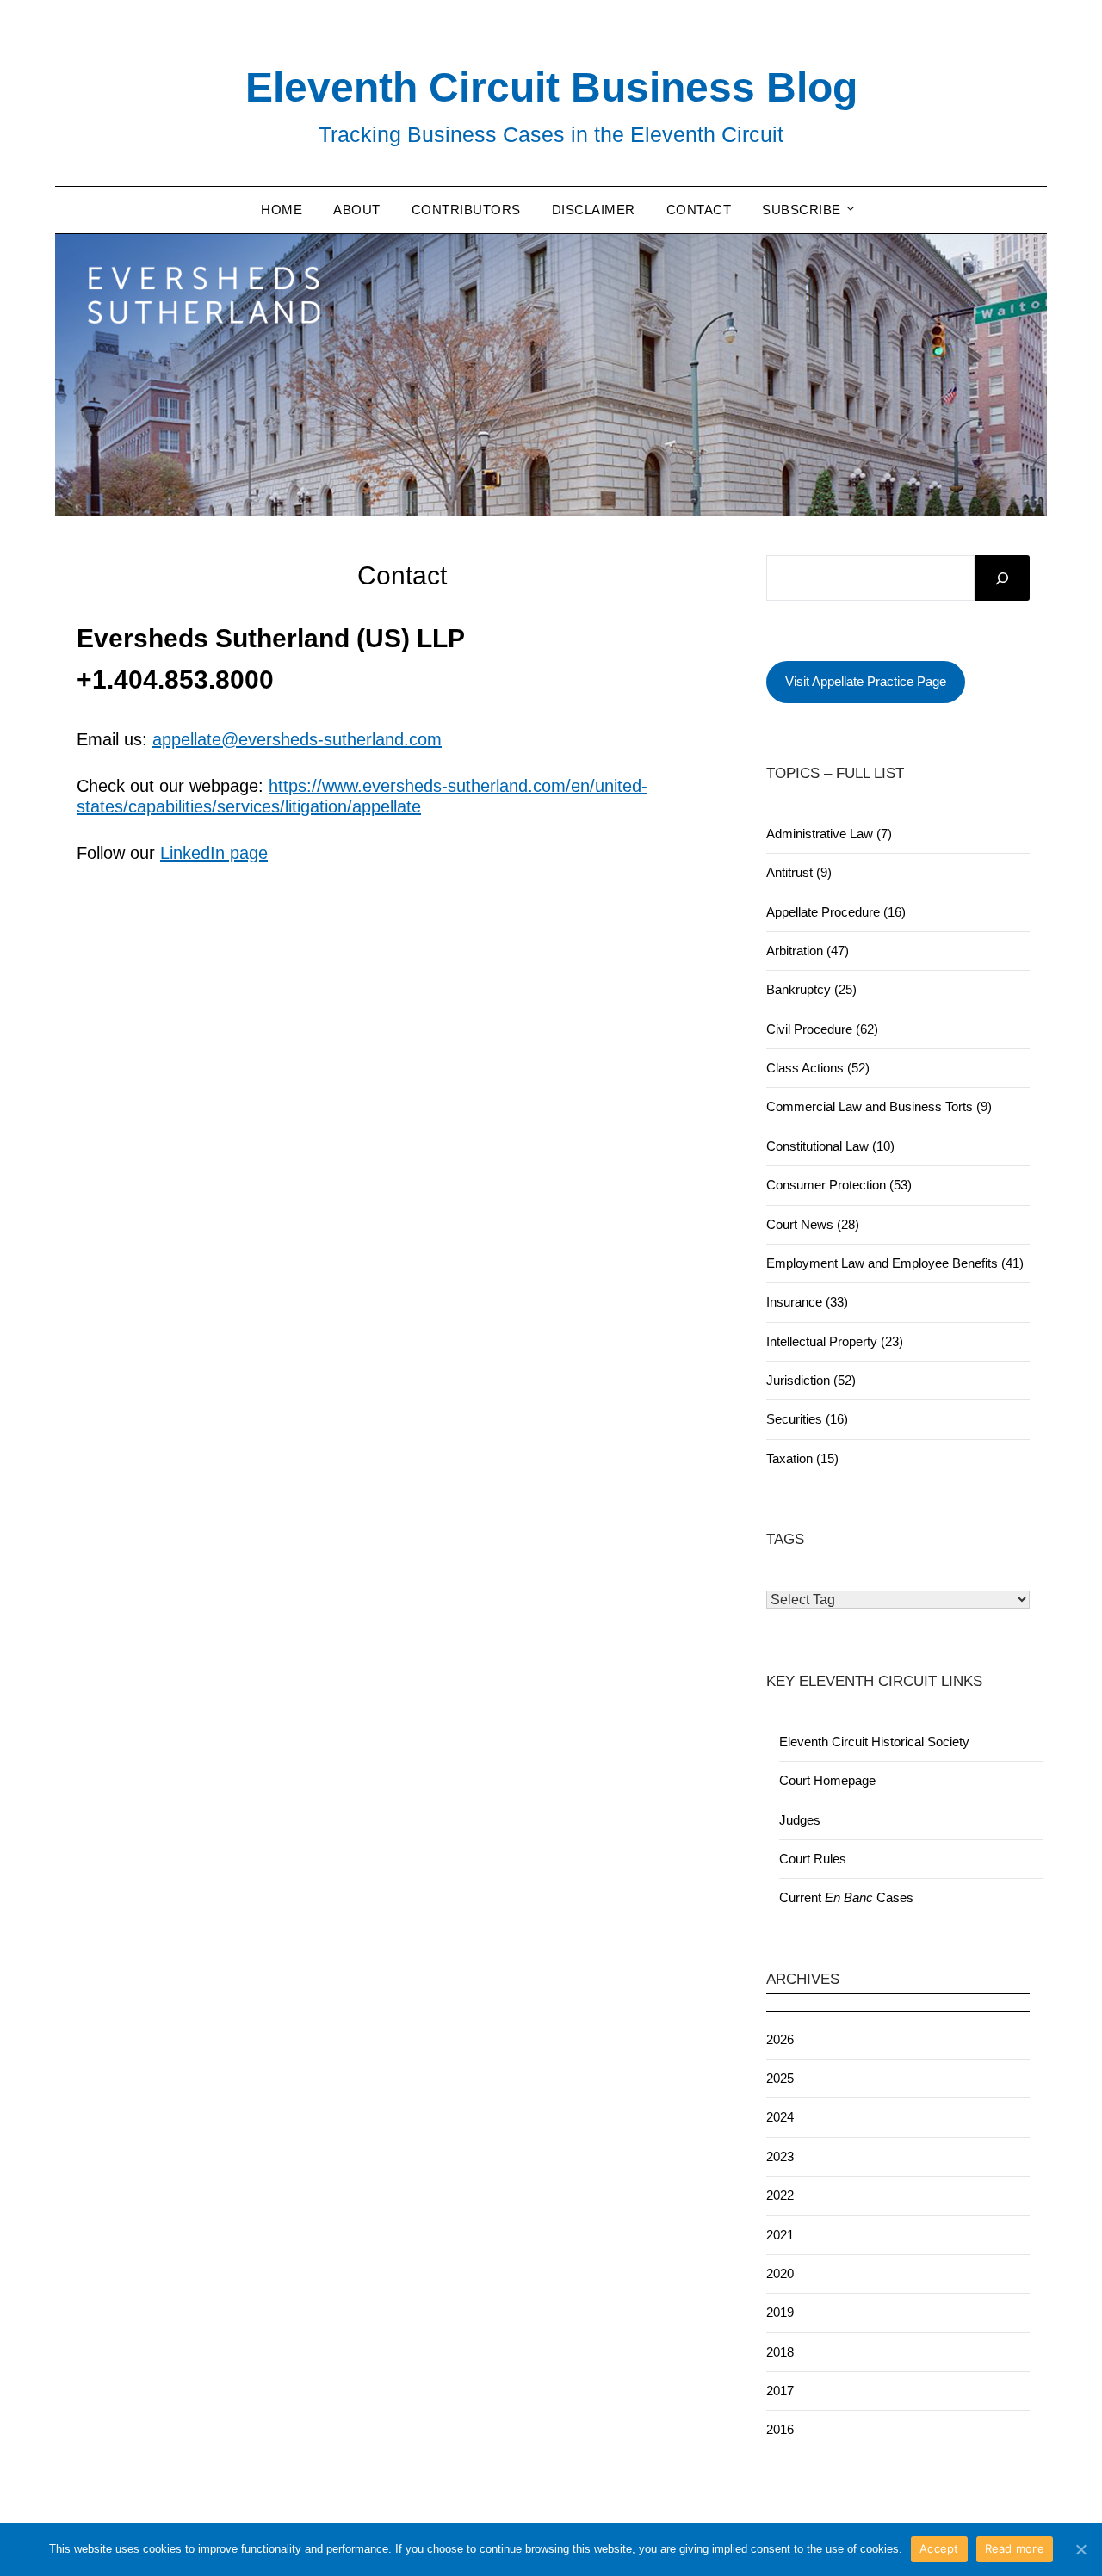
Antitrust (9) (799, 872)
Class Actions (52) (818, 1068)
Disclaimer (594, 210)
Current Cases (846, 1897)
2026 (780, 2039)
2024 (780, 2117)
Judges (800, 1820)
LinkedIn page (214, 853)
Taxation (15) (802, 1458)
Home (282, 210)
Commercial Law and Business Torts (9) (879, 1106)
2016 (780, 2429)
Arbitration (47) (808, 951)
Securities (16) (807, 1419)
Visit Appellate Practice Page (866, 681)
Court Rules (813, 1859)
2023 (780, 2156)
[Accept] (1080, 2549)
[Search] (1002, 578)
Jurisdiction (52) (811, 1380)
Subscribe (802, 210)
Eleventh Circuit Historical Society (874, 1742)
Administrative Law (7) (829, 834)
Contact (699, 210)
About (357, 210)
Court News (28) (813, 1224)
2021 (780, 2235)
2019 (780, 2312)
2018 (780, 2352)
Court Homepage (827, 1780)
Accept (939, 2548)
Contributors (466, 210)
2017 (780, 2391)
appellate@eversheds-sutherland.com (297, 739)
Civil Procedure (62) (822, 1029)
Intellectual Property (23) (835, 1341)
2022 (780, 2195)
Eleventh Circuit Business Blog (551, 87)
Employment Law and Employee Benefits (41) (895, 1263)
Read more (1015, 2548)
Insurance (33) (807, 1302)
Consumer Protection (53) (839, 1185)
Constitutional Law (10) (830, 1146)
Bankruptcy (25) (811, 989)
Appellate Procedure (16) (836, 912)
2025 (780, 2078)
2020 (780, 2273)
